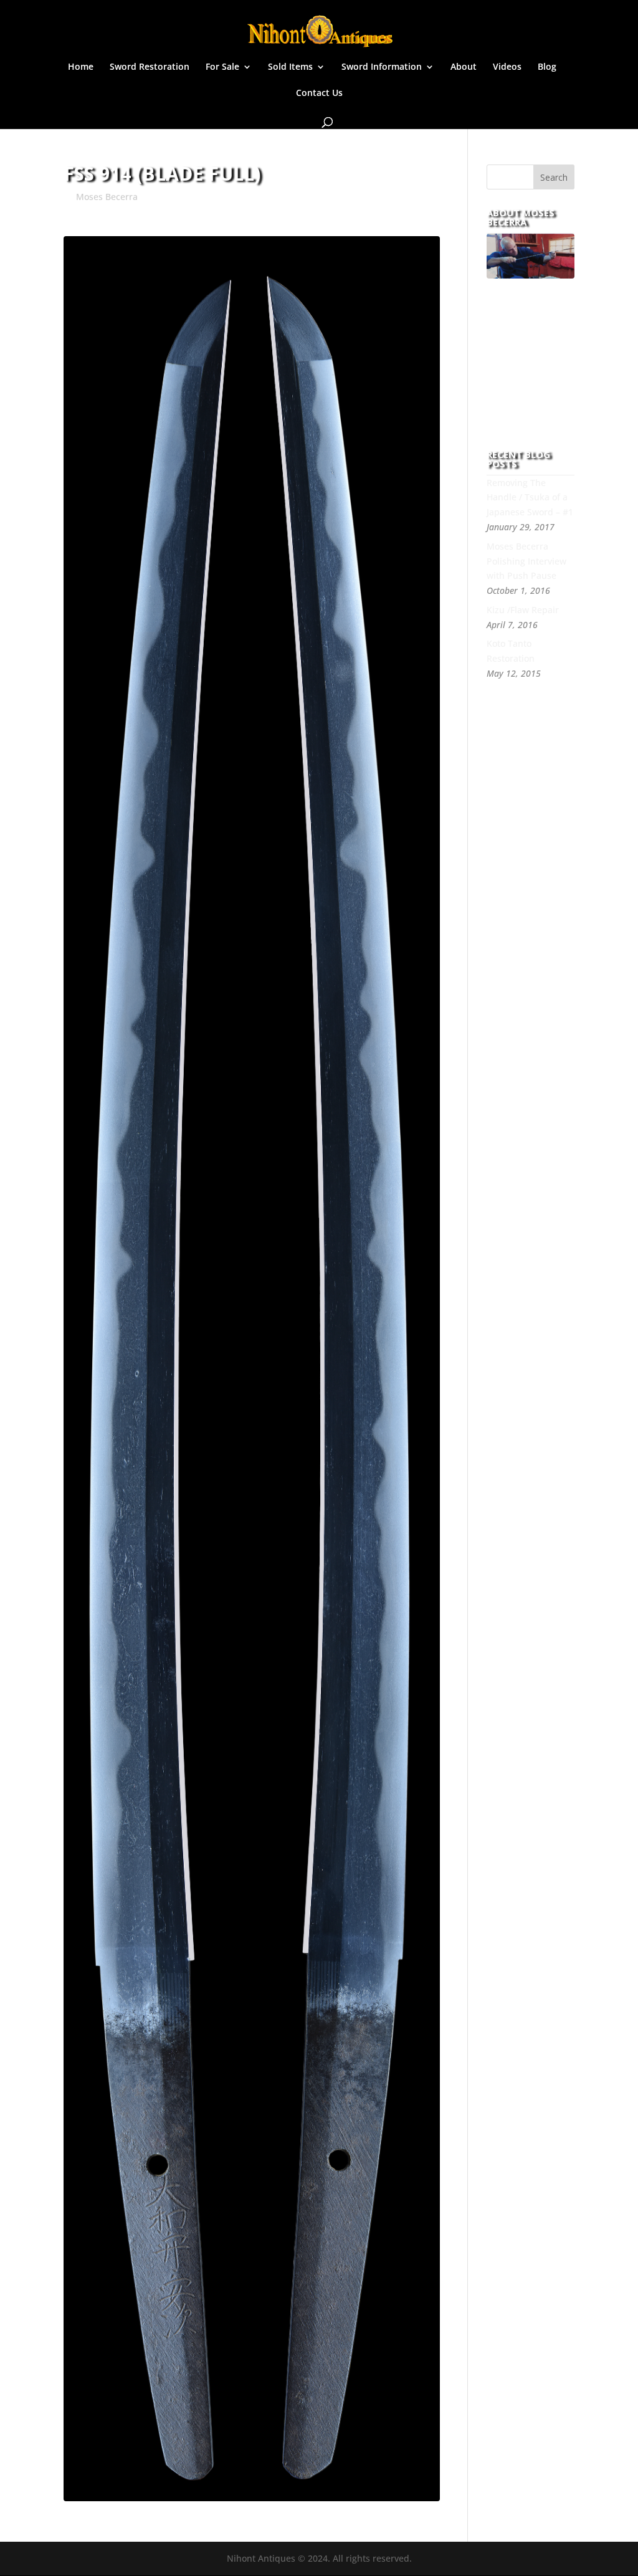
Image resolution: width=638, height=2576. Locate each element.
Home (81, 67)
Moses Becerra (107, 197)
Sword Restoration (150, 67)
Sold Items (290, 67)
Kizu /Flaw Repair (523, 610)
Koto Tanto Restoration (511, 651)
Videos (507, 67)
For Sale (222, 67)
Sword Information (382, 67)
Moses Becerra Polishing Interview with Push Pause (526, 561)
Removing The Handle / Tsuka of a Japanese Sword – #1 (530, 498)
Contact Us (319, 93)
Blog (547, 67)
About (464, 67)
